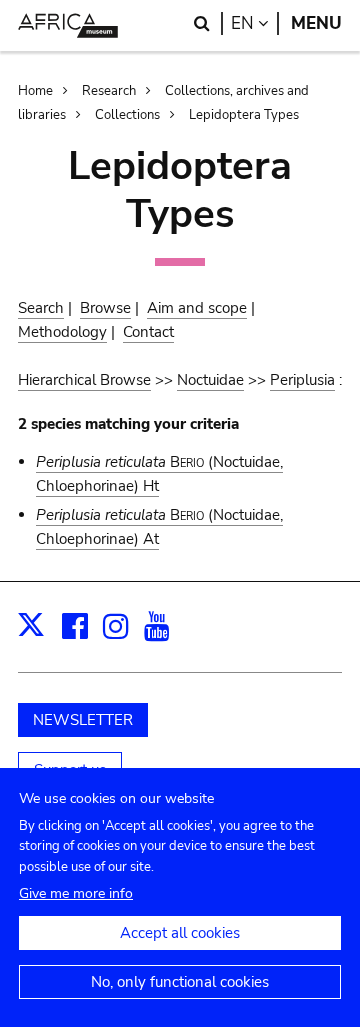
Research (109, 91)
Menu (316, 23)
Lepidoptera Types (244, 115)
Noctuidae (210, 380)
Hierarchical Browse (84, 380)
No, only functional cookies (180, 982)
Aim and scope (197, 308)
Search (41, 308)
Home (35, 91)
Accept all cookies (180, 933)
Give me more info (76, 893)
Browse (105, 308)
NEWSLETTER (83, 720)
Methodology (62, 332)
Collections (127, 115)
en (255, 23)
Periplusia (302, 380)
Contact (148, 332)
